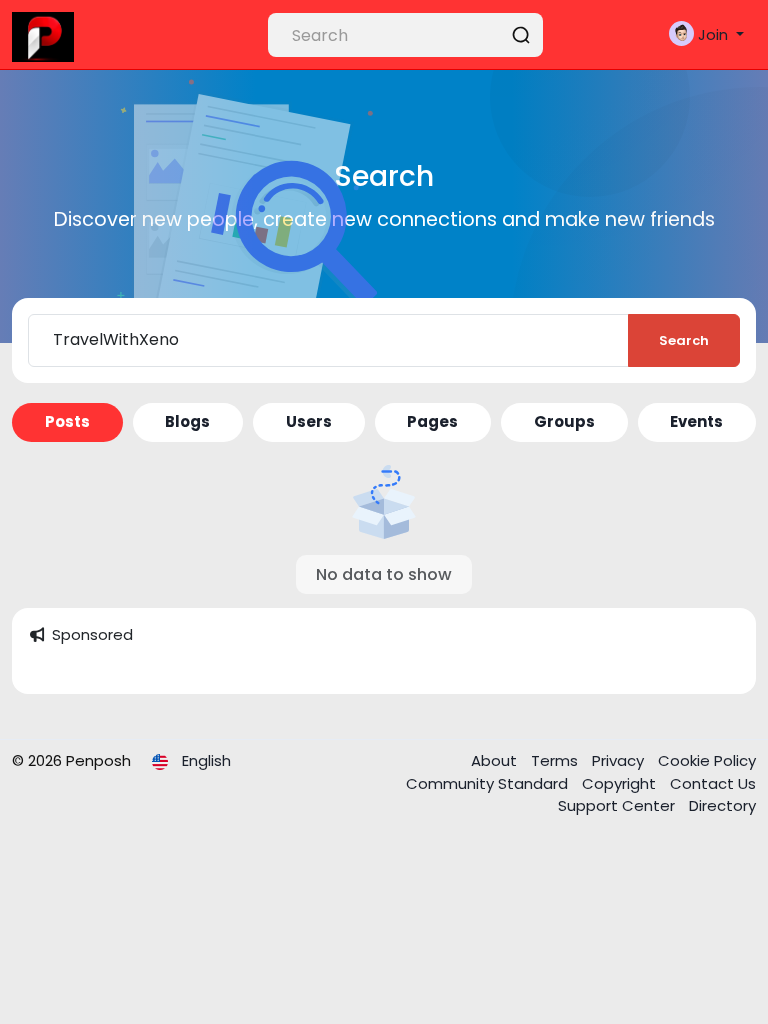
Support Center (618, 805)
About (496, 760)
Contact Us (713, 783)
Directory (722, 805)
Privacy (620, 760)
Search (684, 340)
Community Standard (489, 783)
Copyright (621, 783)
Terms (556, 760)
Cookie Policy (707, 760)
